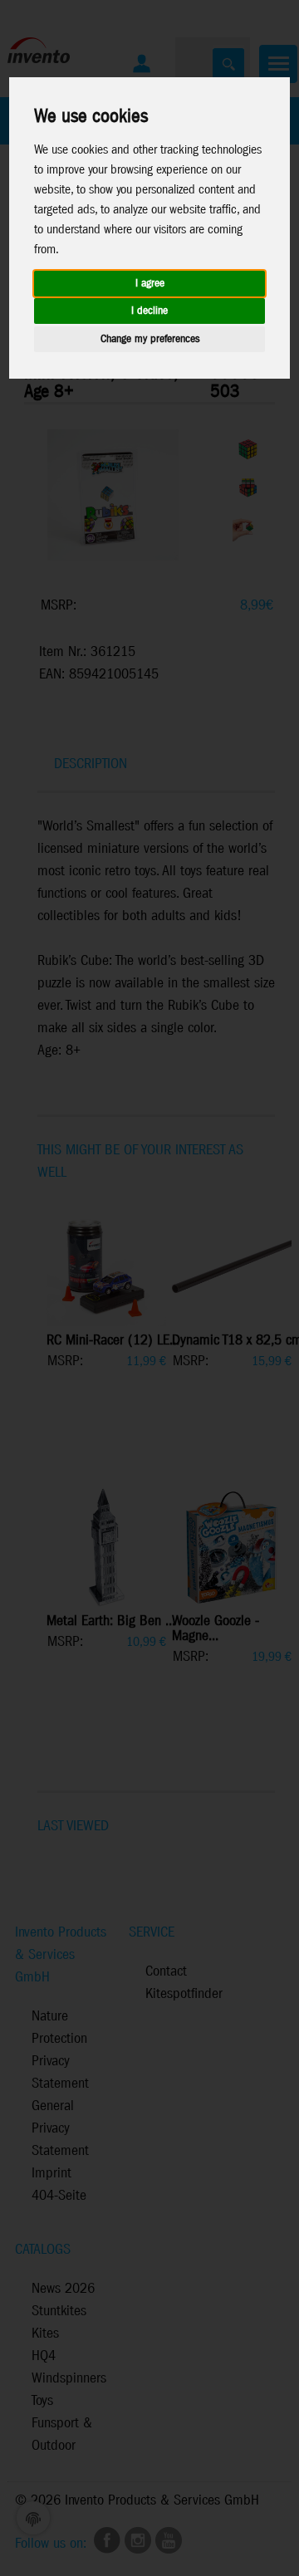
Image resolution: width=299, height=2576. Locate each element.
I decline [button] (149, 311)
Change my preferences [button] (150, 339)
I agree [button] (150, 284)
